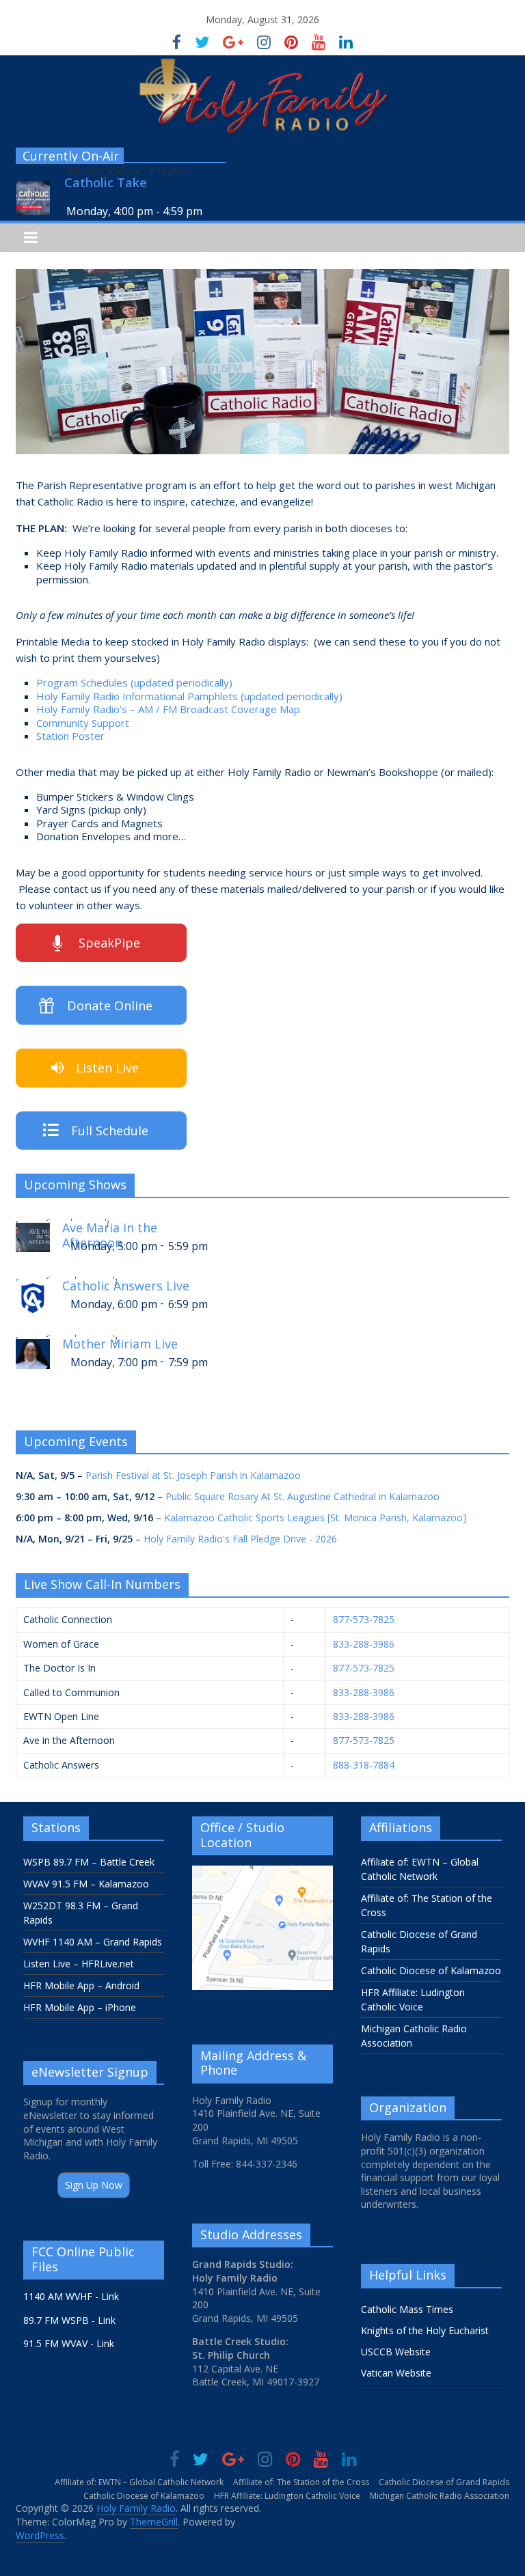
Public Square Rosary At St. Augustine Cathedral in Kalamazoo (302, 1496)
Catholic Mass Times (407, 2309)
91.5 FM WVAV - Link (69, 2343)
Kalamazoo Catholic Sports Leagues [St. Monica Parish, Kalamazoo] (315, 1518)
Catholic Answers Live (126, 1286)
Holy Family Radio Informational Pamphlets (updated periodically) (189, 696)
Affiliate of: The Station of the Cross (301, 2482)
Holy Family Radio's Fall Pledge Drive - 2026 (240, 1539)
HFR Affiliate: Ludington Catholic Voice (287, 2496)
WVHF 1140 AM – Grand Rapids (93, 1942)
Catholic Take (106, 183)
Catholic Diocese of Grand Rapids (444, 2482)
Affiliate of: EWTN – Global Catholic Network (139, 2482)
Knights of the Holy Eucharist (425, 2330)
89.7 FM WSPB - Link (69, 2320)
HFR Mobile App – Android (81, 1985)
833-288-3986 (364, 1644)
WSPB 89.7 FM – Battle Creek (89, 1862)
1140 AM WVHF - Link (71, 2296)
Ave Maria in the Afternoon (110, 1233)
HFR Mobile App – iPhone (80, 2007)
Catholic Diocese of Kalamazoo (431, 1970)
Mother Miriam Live (120, 1344)
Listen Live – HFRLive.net (79, 1964)
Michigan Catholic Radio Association (440, 2496)
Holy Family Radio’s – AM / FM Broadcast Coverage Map (168, 709)
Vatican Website (396, 2373)
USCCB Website (396, 2352)
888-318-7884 (364, 1765)
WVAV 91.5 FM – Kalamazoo (86, 1884)
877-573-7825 (364, 1619)
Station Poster (70, 736)
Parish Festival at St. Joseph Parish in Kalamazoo (193, 1475)
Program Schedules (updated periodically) (134, 682)
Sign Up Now (94, 2185)
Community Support (83, 723)
